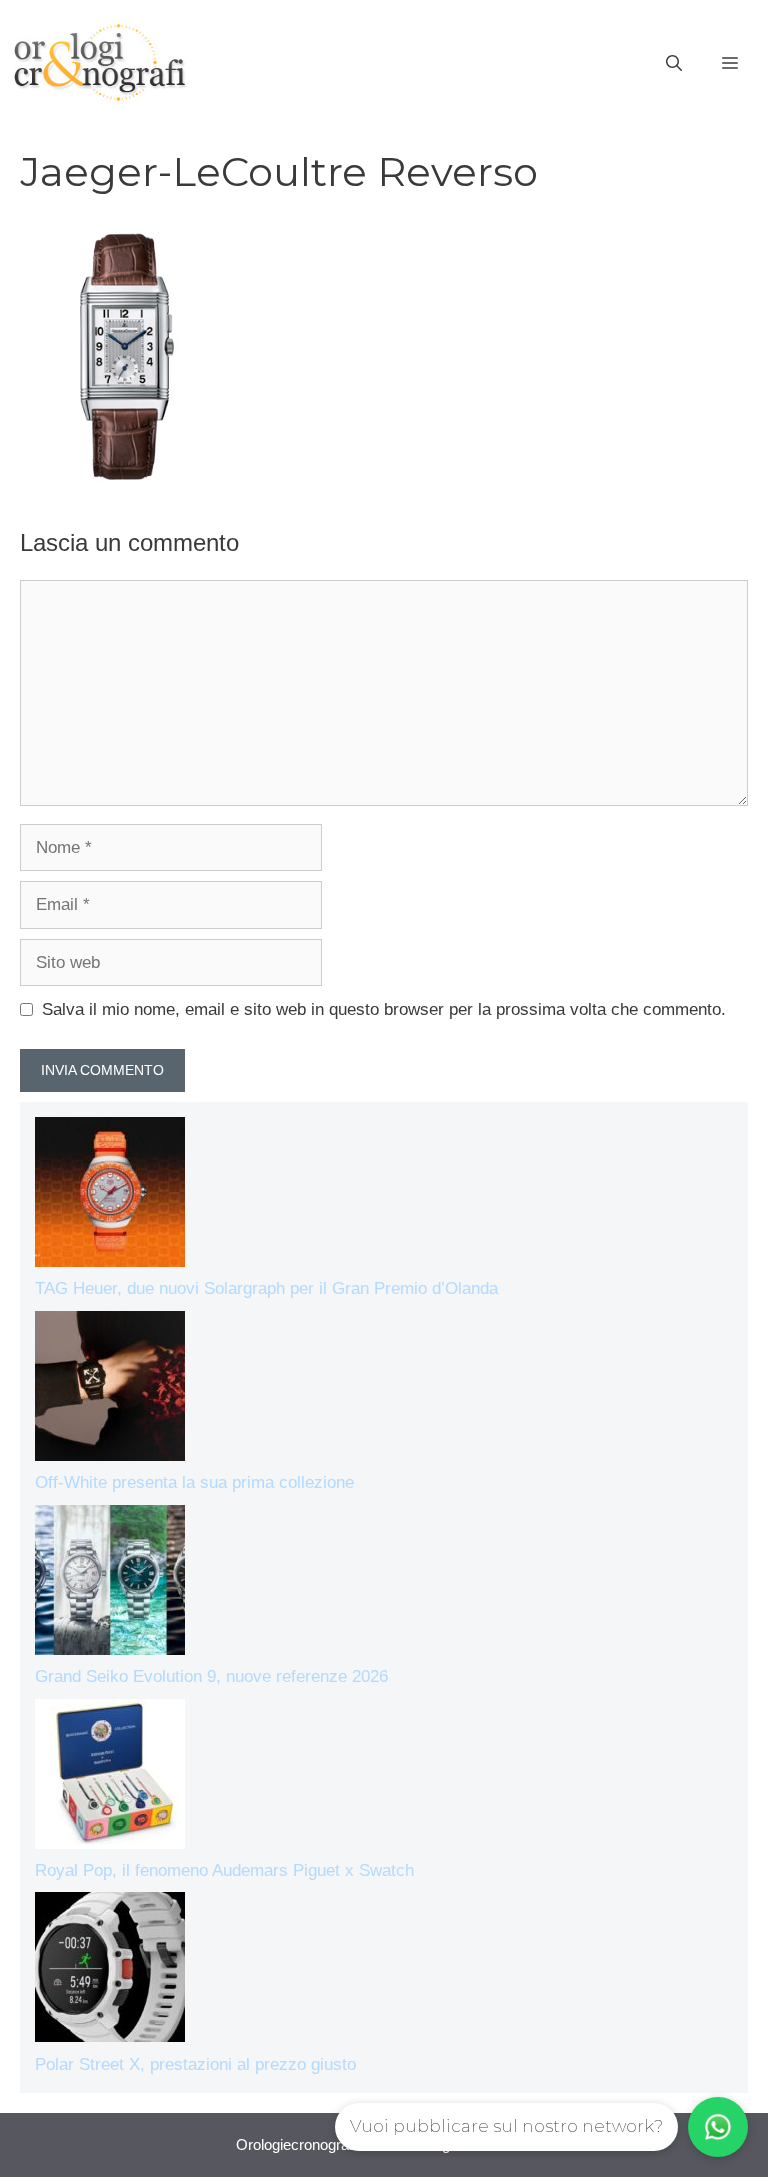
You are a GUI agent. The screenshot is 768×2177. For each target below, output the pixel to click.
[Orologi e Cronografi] (100, 62)
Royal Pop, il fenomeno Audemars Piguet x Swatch (224, 1870)
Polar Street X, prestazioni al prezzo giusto (195, 2064)
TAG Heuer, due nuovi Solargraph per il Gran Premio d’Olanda (266, 1288)
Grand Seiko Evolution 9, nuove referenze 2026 (211, 1676)
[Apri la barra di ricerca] (674, 64)
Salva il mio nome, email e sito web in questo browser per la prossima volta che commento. (384, 1009)
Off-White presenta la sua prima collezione (194, 1482)
